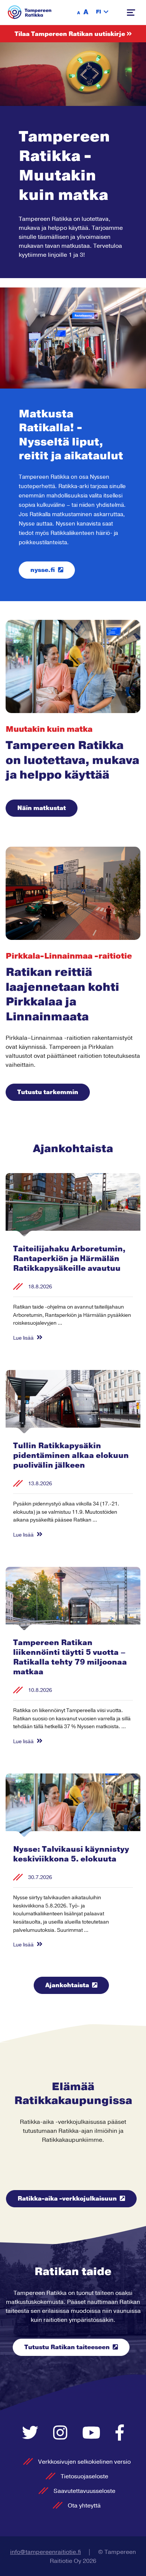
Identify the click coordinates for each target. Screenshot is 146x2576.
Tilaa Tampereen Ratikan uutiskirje (71, 34)
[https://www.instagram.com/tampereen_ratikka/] (62, 2434)
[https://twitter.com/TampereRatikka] (32, 2434)
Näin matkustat (42, 808)
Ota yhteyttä (84, 2506)
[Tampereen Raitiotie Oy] (30, 12)
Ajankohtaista (67, 1985)
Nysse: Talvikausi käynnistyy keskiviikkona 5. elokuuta (71, 1854)
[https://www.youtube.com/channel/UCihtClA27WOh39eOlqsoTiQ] (93, 2434)
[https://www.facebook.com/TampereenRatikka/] (120, 2434)
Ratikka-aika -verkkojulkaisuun (67, 2199)
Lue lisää (24, 1338)
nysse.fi (43, 570)
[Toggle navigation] (131, 13)
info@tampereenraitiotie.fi (45, 2552)
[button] (102, 12)
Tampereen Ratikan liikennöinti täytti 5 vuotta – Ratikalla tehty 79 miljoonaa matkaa (70, 1657)
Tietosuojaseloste (84, 2476)
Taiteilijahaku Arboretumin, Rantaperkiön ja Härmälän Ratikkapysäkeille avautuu (69, 1259)
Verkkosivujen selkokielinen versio (84, 2462)
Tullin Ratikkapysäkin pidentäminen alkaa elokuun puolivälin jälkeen (71, 1456)
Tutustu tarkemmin (48, 1092)
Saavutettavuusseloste (84, 2491)
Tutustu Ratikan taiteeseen (67, 2347)
